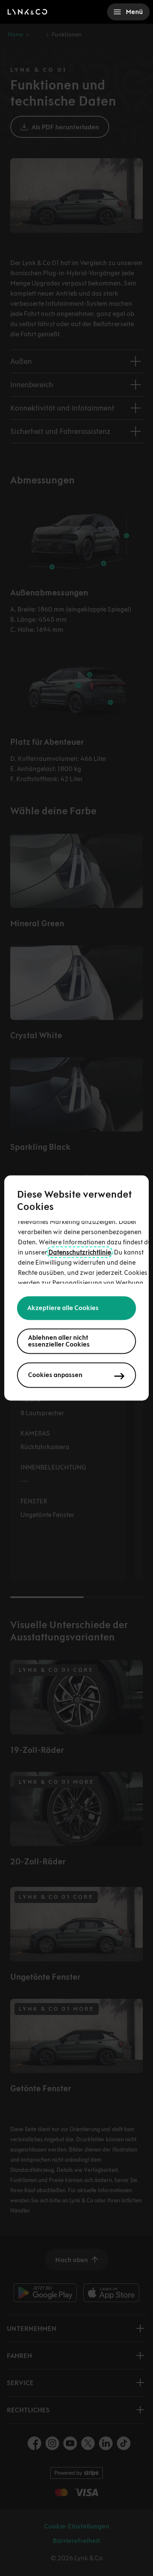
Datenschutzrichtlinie (80, 1253)
